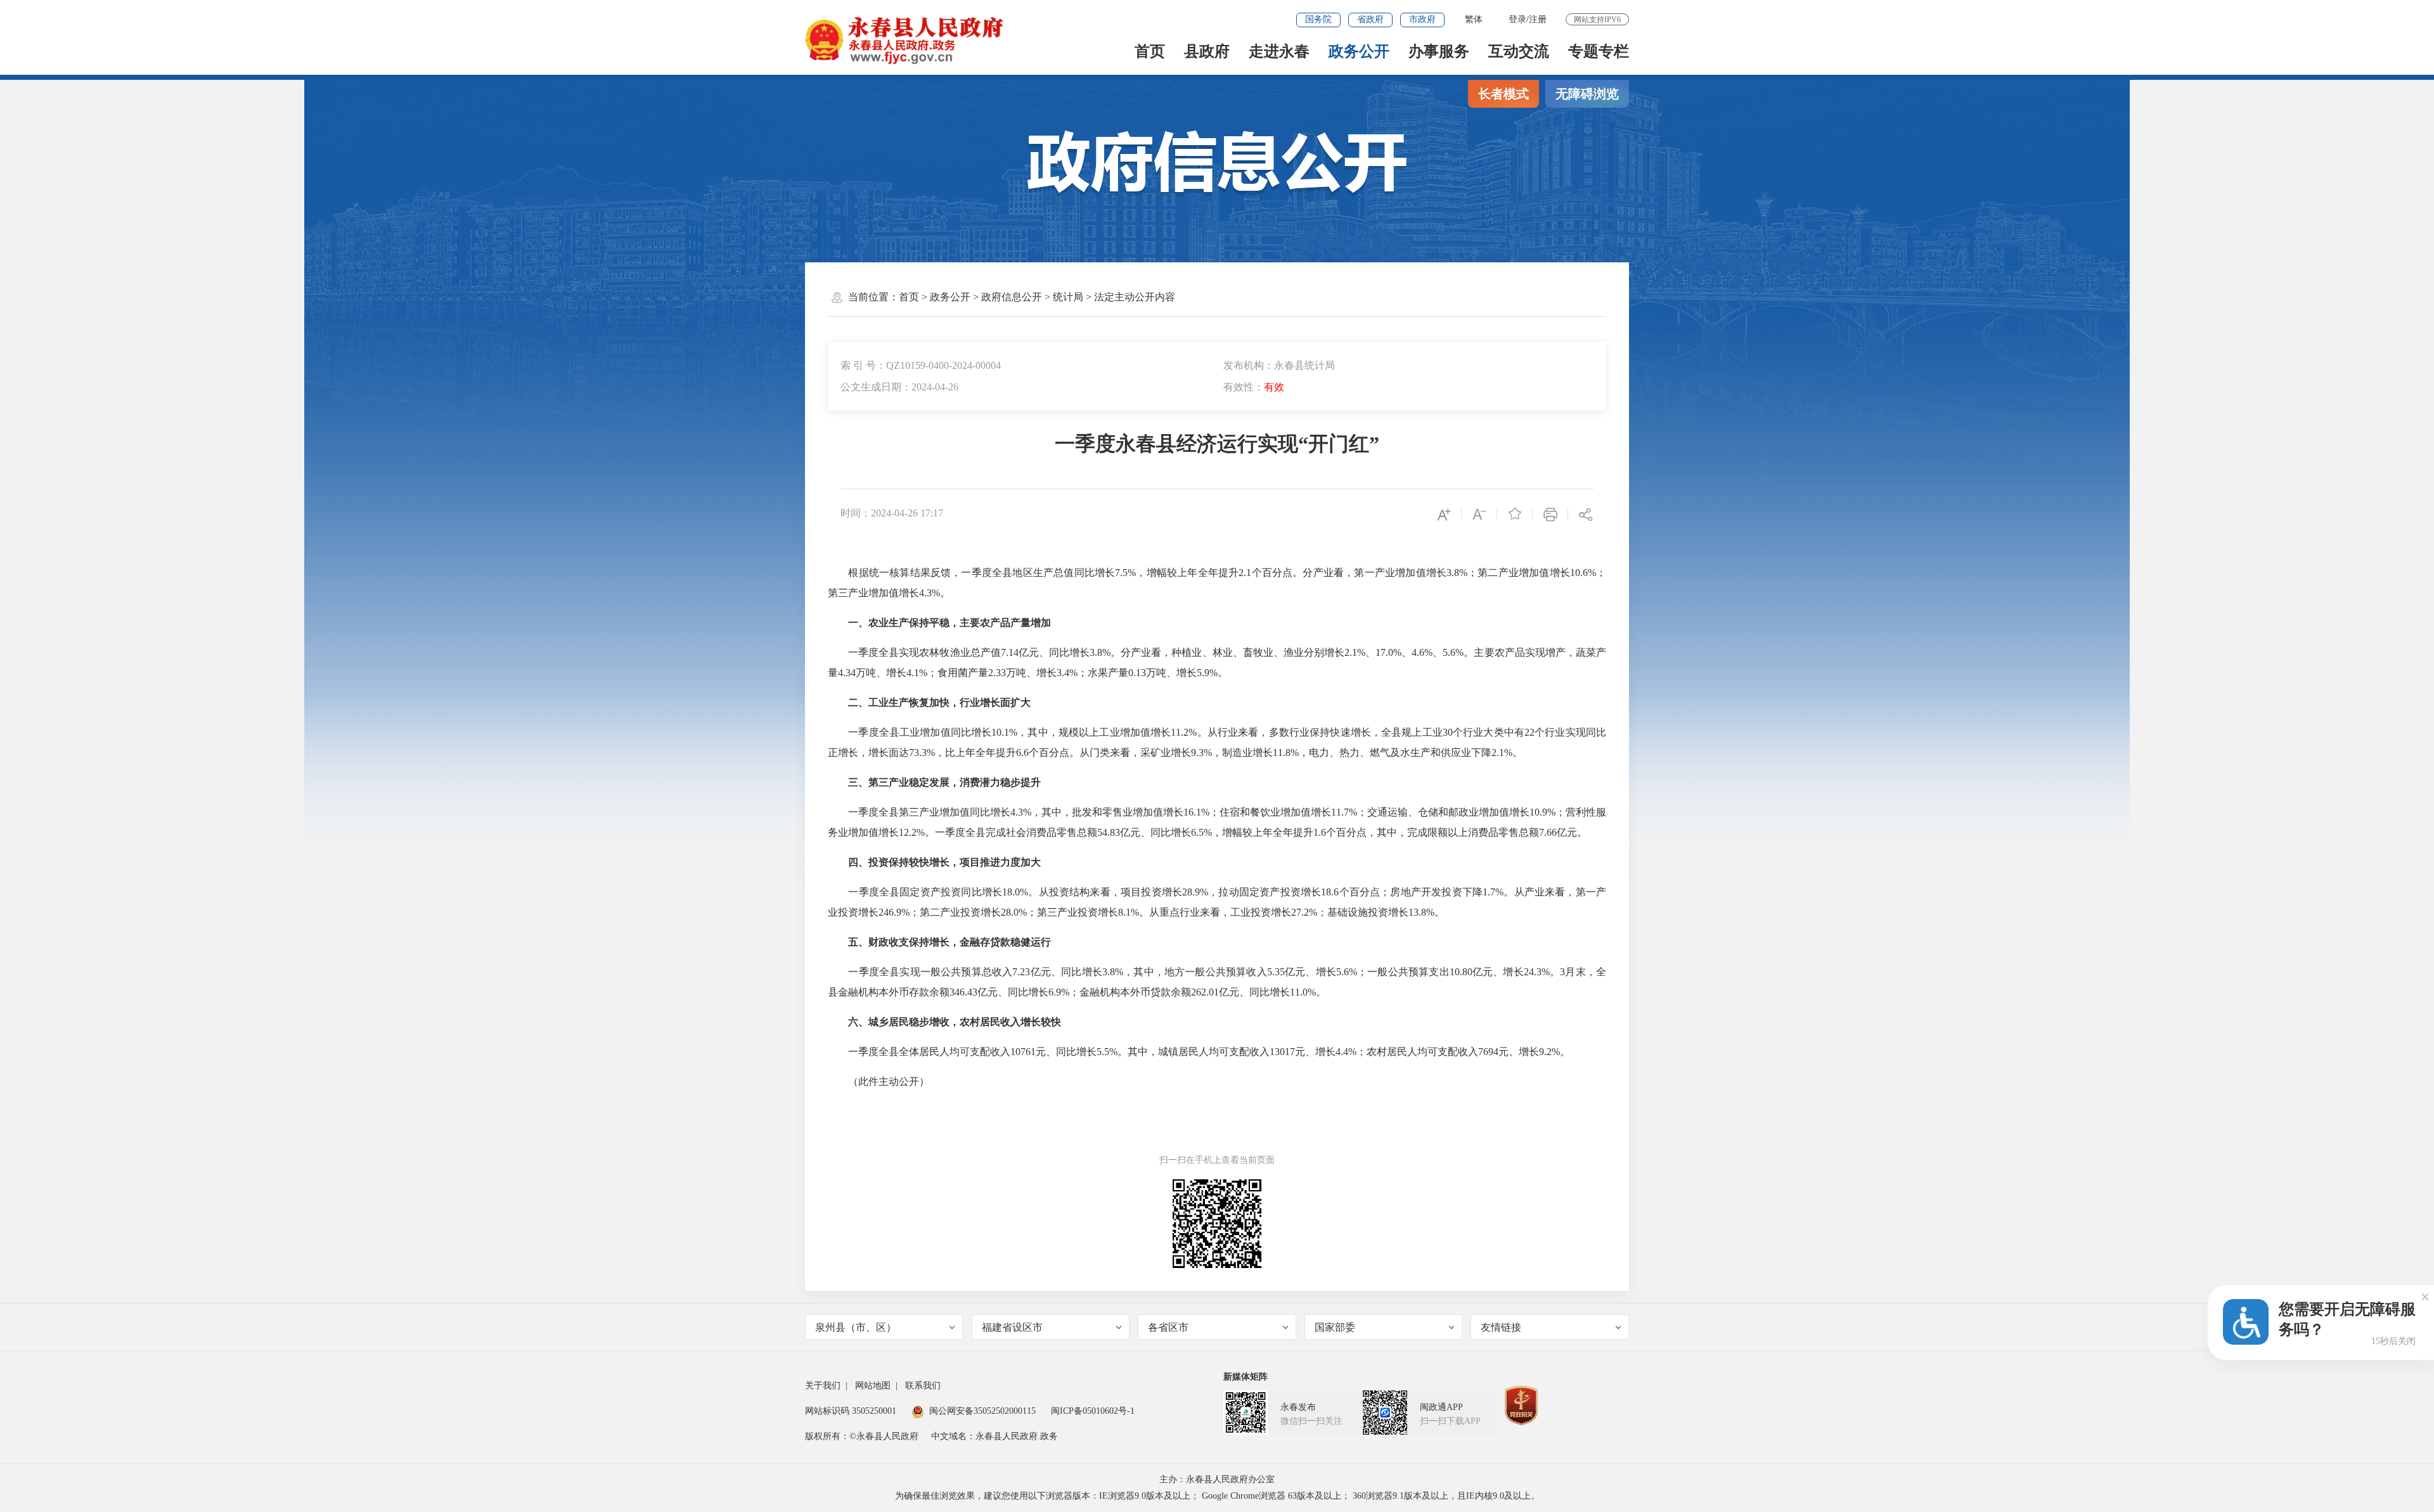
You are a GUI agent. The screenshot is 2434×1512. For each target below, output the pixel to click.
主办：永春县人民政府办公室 (1217, 1479)
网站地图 (873, 1386)
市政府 (1422, 19)
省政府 (1370, 19)
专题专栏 (1599, 51)
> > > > (1037, 297)
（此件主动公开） (879, 1081)
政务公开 (1359, 51)
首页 (1150, 51)
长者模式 (1504, 94)
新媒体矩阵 (1246, 1377)
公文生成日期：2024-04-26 (899, 387)
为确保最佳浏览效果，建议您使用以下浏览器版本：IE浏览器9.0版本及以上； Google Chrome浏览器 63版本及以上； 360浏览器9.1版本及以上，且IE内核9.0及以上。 (1217, 1496)
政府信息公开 (1012, 297)
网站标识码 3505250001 (851, 1411)
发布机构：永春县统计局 (1279, 365)
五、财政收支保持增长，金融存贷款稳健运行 (950, 942)
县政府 (1207, 51)
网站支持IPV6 (1597, 20)
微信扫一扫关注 (1311, 1421)
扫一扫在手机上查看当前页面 (1217, 1160)
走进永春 (1279, 51)
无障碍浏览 (1587, 94)
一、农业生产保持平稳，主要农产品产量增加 (950, 623)
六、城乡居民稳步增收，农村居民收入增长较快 (955, 1022)
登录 (1517, 19)
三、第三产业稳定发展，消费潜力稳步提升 (944, 782)
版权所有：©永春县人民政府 (862, 1436)
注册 (1538, 19)
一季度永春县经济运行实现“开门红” (1217, 444)
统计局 (1068, 297)
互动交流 (1519, 51)
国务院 (1318, 19)
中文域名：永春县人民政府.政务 (995, 1436)
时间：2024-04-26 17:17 (892, 513)
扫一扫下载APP (1450, 1421)
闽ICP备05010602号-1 (1093, 1411)
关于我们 (823, 1386)
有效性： (1254, 387)
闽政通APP (1441, 1407)
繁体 (1474, 19)
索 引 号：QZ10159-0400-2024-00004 (921, 365)
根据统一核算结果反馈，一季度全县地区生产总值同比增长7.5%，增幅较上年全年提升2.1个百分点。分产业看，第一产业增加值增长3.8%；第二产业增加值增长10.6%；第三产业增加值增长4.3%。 (1217, 583)
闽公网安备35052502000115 (982, 1411)
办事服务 (1439, 51)
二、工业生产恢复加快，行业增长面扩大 (939, 702)
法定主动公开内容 (1135, 297)
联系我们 (923, 1386)
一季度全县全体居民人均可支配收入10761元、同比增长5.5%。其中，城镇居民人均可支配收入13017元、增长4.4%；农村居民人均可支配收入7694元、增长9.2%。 (1199, 1052)
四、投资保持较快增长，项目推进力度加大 (944, 862)
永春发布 (1298, 1407)
